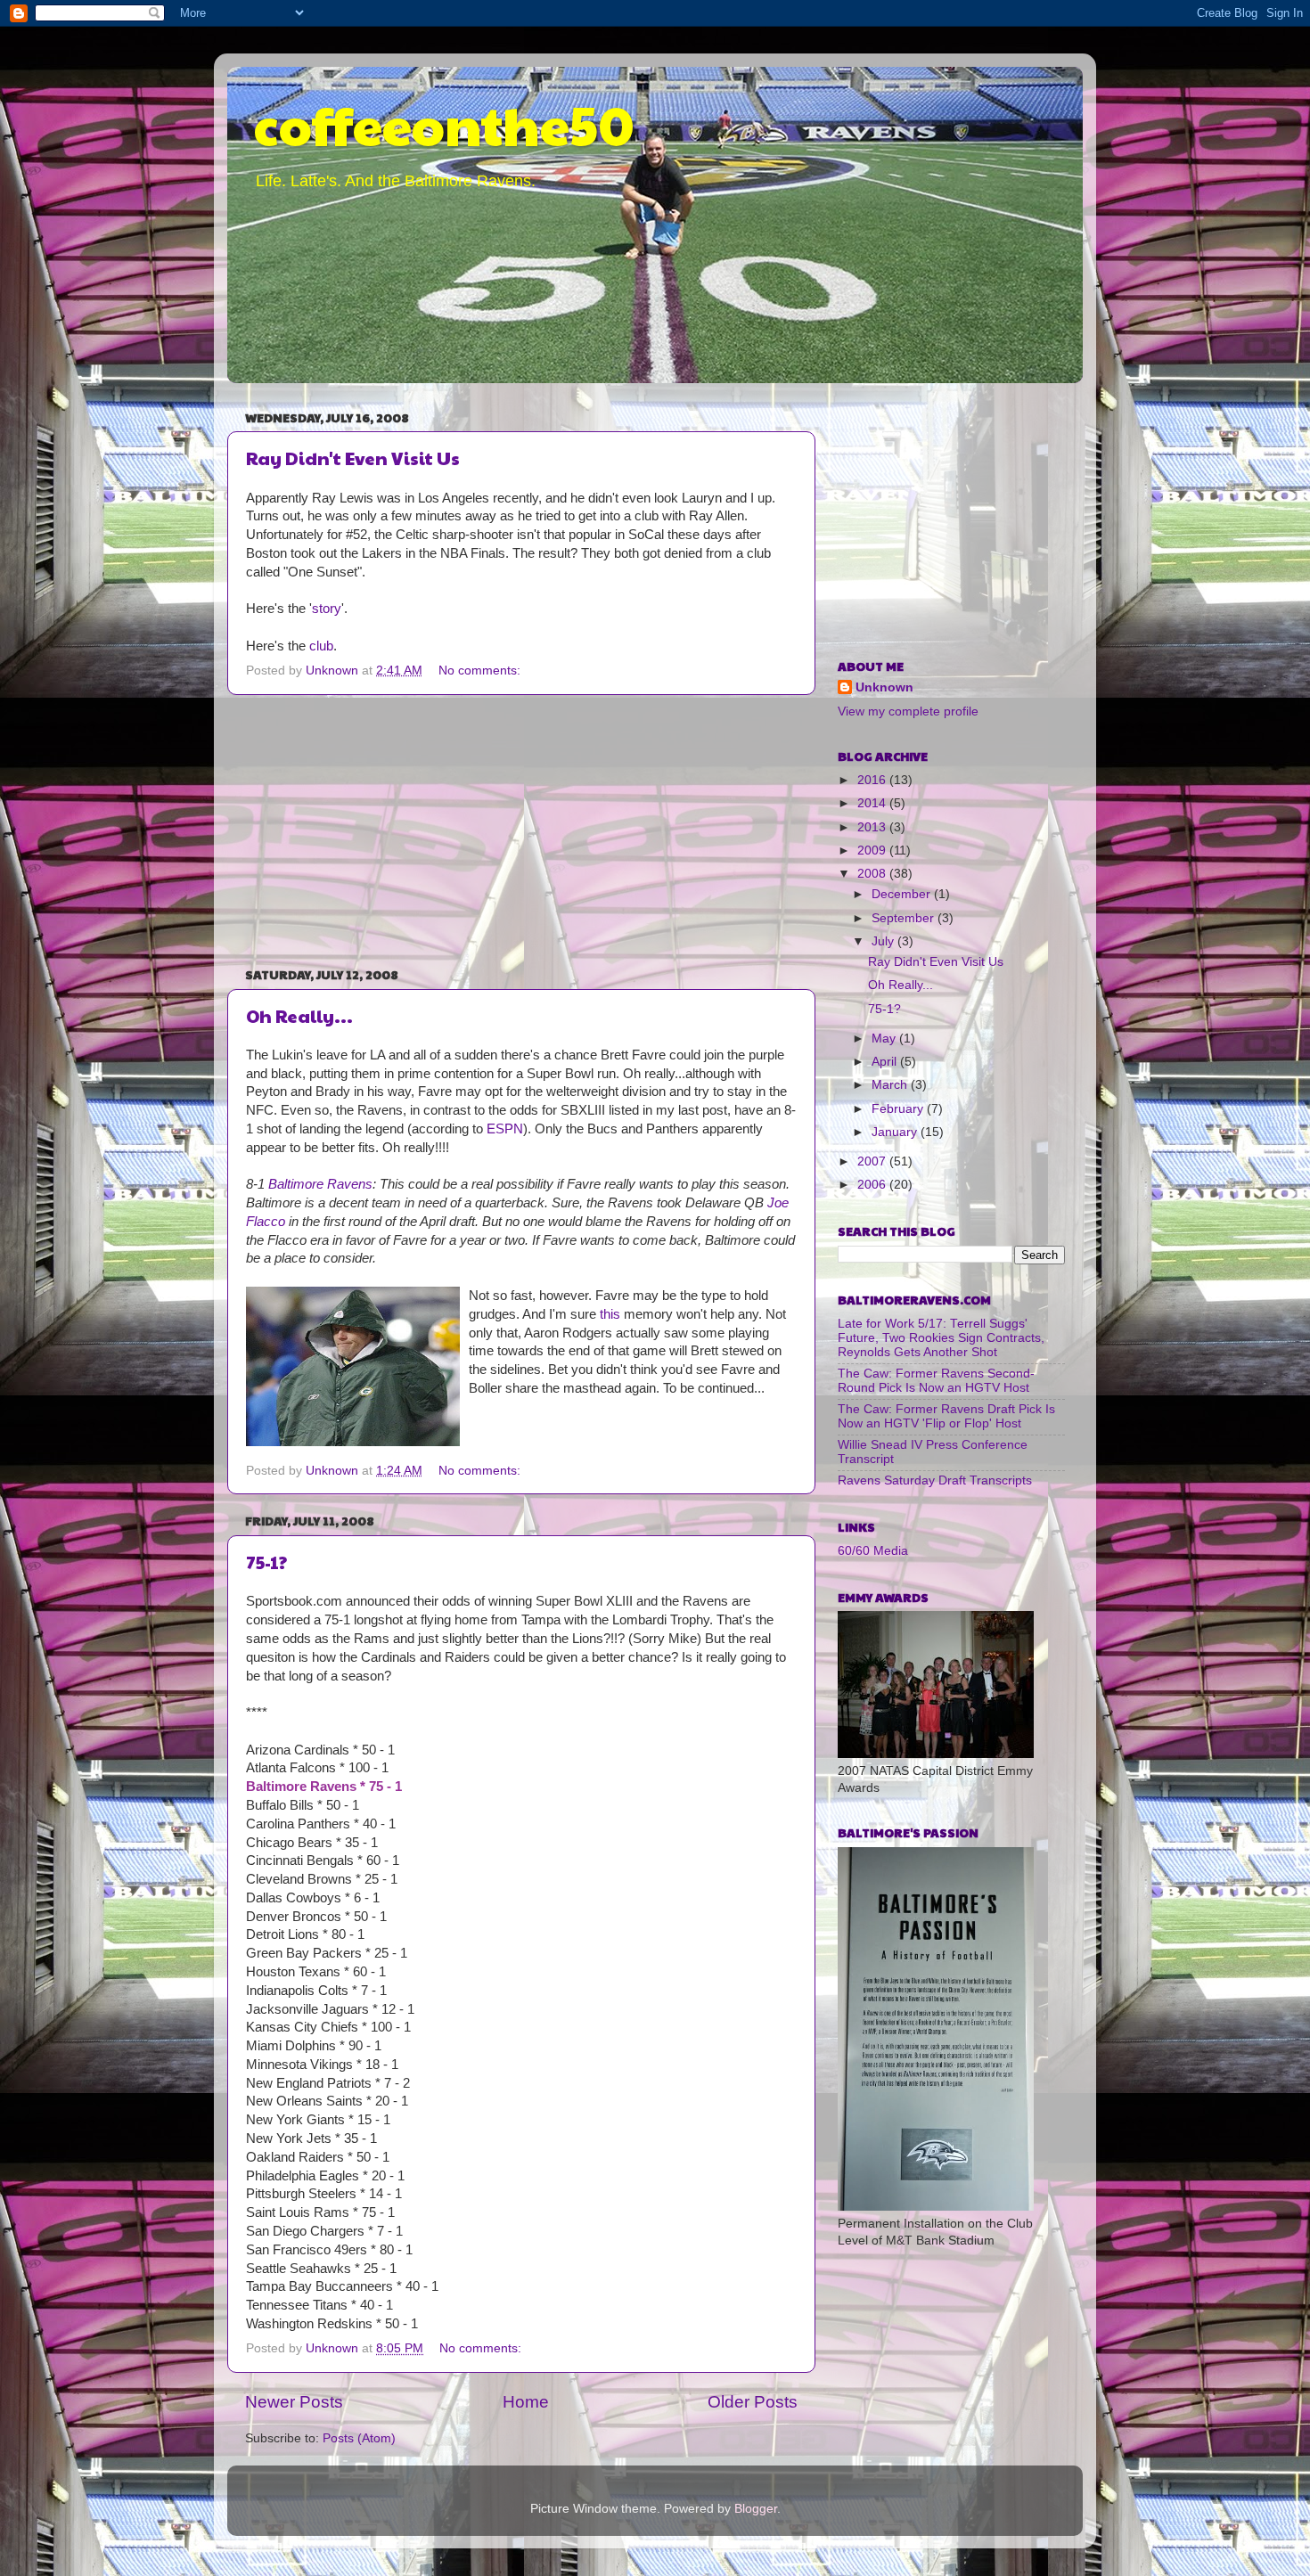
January (896, 1132)
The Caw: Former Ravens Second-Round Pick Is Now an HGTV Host (936, 1381)
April (886, 1062)
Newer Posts (294, 2402)
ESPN (505, 1129)
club (321, 646)
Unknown (884, 687)
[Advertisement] (521, 830)
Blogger (756, 2509)
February (899, 1109)
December (903, 894)
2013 (873, 827)
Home (526, 2402)
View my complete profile (908, 711)
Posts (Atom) (359, 2438)
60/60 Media (873, 1551)
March (891, 1085)
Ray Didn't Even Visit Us (353, 458)
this (612, 1314)
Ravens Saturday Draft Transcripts (935, 1480)
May (885, 1039)
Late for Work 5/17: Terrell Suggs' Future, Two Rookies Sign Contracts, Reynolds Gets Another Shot (941, 1338)
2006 (873, 1185)
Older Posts (753, 2402)
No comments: (481, 671)
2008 (873, 874)
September (905, 918)
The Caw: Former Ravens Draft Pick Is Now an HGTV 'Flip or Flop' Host (946, 1416)
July (884, 941)
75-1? (266, 1562)
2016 (873, 780)
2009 (873, 850)
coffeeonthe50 (444, 124)
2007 (873, 1161)
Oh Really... (299, 1016)
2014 (873, 803)
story (327, 609)
